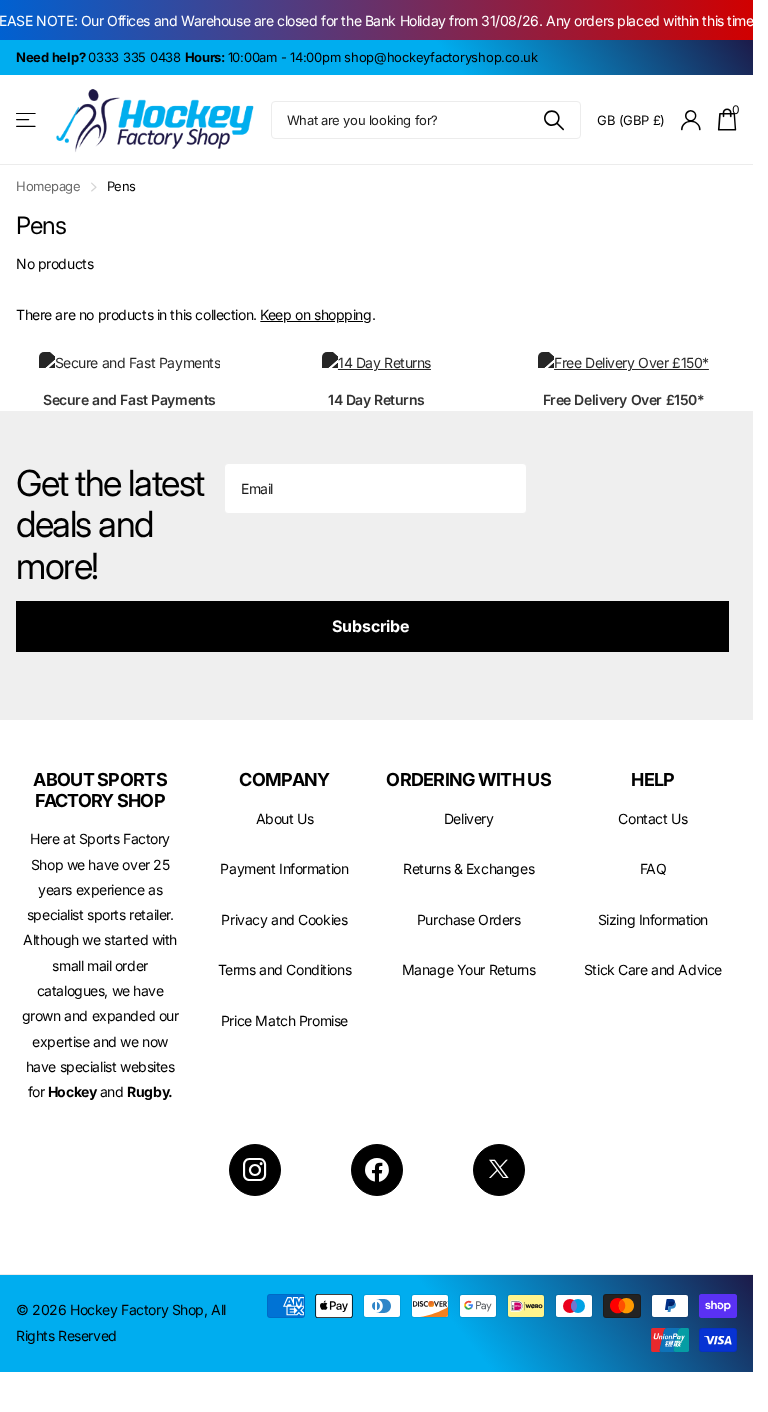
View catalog (27, 120)
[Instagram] (255, 1170)
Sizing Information (653, 919)
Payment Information (284, 868)
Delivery (469, 818)
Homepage (48, 186)
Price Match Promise (284, 1020)
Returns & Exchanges (468, 868)
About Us (285, 818)
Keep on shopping (315, 314)
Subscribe (372, 626)
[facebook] (377, 1170)
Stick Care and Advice (653, 969)
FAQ (653, 868)
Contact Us (652, 818)
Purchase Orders (469, 919)
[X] (499, 1170)
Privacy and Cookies (284, 919)
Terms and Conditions (285, 969)
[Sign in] (691, 120)
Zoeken (553, 120)
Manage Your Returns (469, 969)
